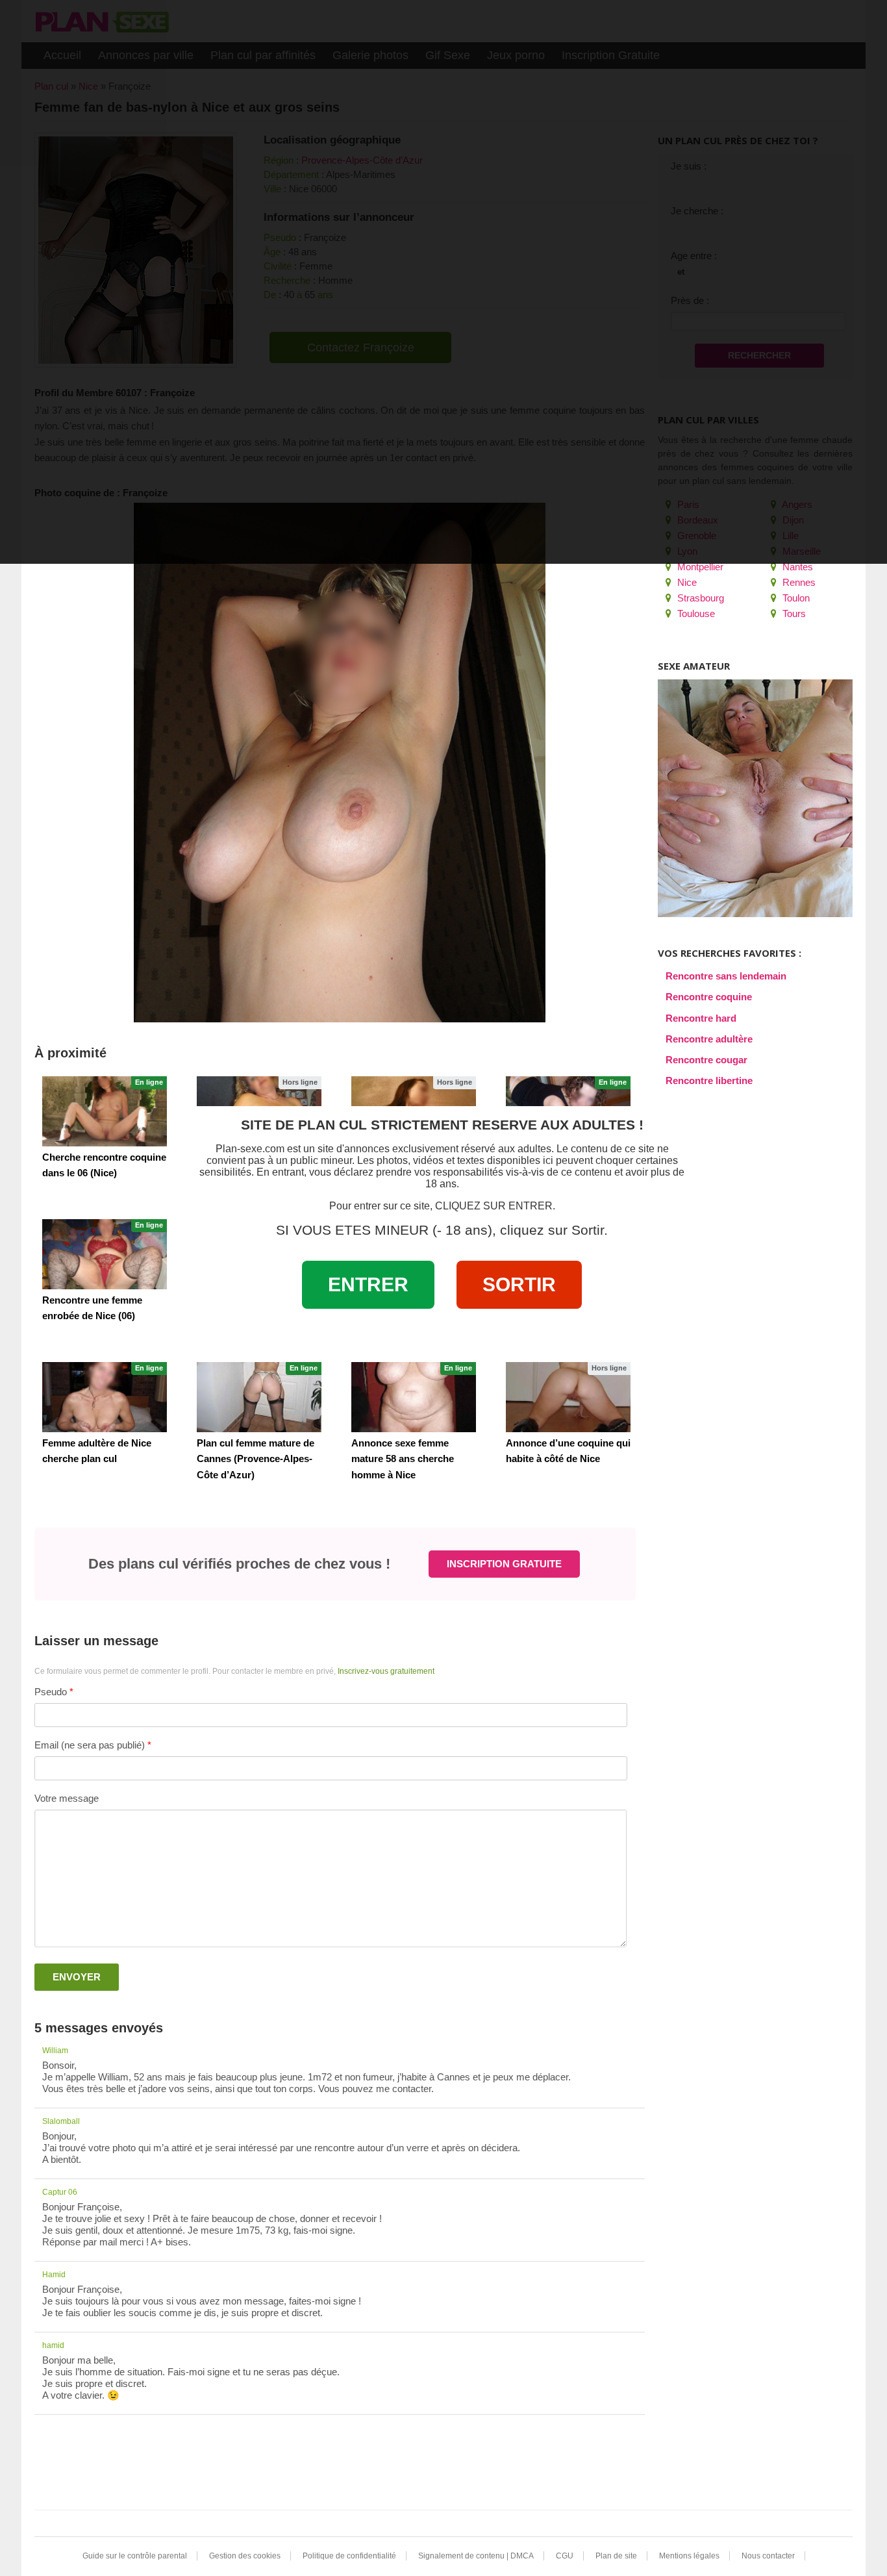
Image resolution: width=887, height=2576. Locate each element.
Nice (686, 582)
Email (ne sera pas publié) (90, 1745)
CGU (565, 2556)
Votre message (67, 1798)
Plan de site (616, 2556)
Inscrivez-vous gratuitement (386, 1671)
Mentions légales (689, 2556)
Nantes (796, 567)
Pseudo (51, 1692)
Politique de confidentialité (349, 2556)
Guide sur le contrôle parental (135, 2556)
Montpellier (699, 567)
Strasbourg (699, 598)
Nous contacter (768, 2556)
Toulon (795, 598)
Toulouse (695, 613)
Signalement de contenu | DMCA (476, 2556)
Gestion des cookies (245, 2556)
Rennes (798, 582)
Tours (793, 613)
